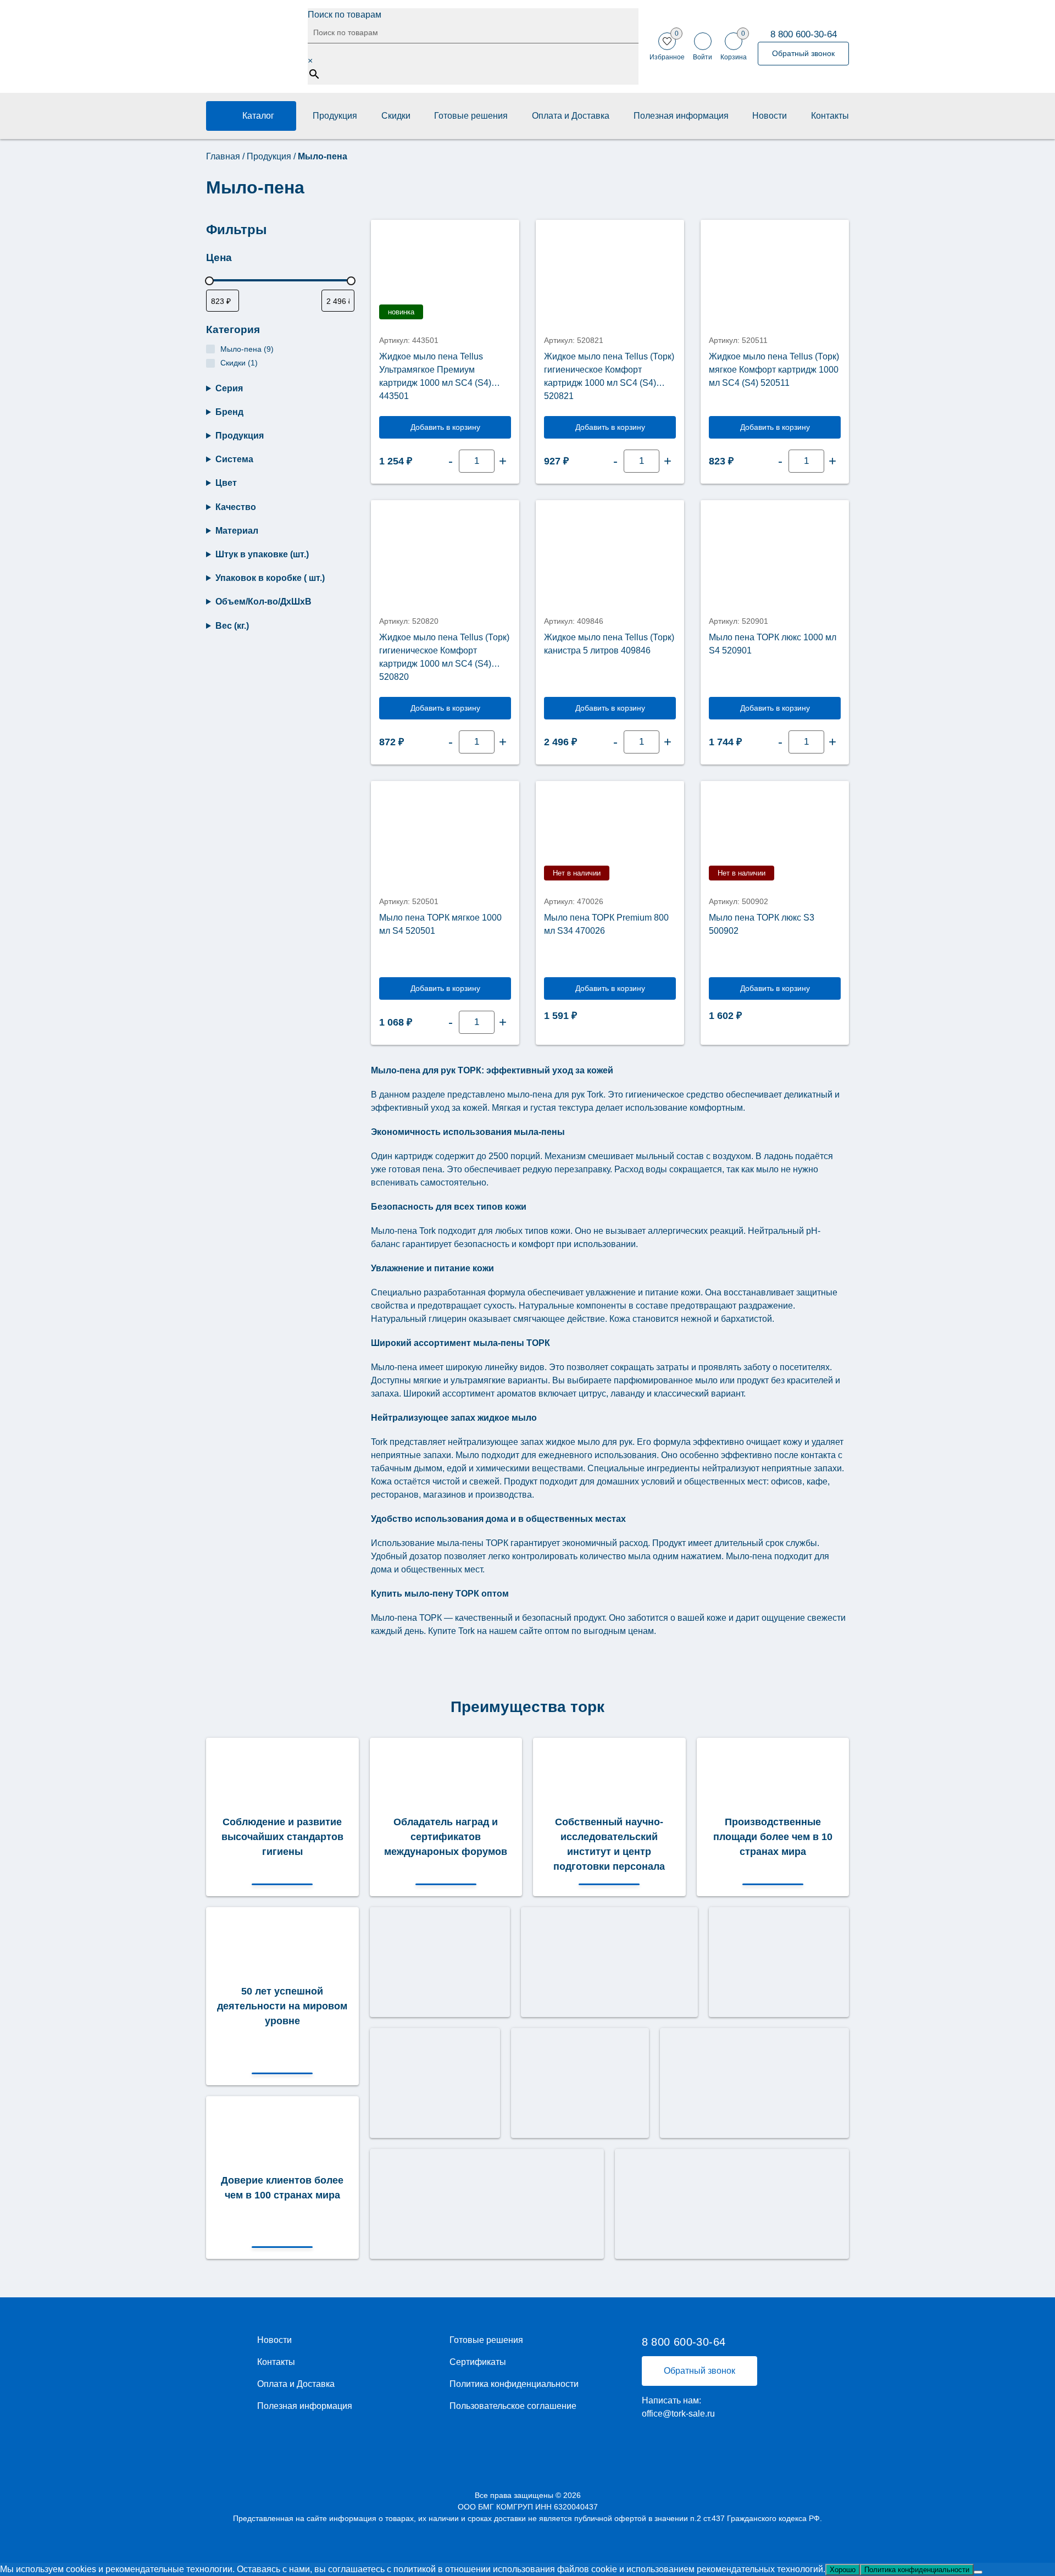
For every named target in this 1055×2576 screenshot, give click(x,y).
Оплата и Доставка (571, 116)
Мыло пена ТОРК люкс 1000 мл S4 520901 (773, 644)
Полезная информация (681, 116)
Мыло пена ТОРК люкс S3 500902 (762, 924)
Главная (223, 156)
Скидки (396, 116)
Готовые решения (471, 116)
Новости (770, 116)
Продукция (335, 116)
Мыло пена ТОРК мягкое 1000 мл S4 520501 (440, 924)
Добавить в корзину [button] (445, 427)
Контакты (830, 116)
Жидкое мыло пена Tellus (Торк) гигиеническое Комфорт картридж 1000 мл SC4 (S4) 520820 (444, 657)
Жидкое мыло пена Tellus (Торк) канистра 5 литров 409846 (609, 644)
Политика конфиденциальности (514, 2384)
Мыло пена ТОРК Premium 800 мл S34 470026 (606, 924)
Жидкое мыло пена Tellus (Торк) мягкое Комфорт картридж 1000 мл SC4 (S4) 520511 (774, 370)
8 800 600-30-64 (804, 34)
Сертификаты (478, 2362)
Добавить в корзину (610, 988)
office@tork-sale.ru (678, 2414)
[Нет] (978, 2572)
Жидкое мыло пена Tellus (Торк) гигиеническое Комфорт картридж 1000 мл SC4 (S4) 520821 (609, 376)
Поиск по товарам (345, 15)
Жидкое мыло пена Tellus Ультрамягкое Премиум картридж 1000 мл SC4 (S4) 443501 (435, 376)
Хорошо (843, 2570)
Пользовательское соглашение (513, 2406)
